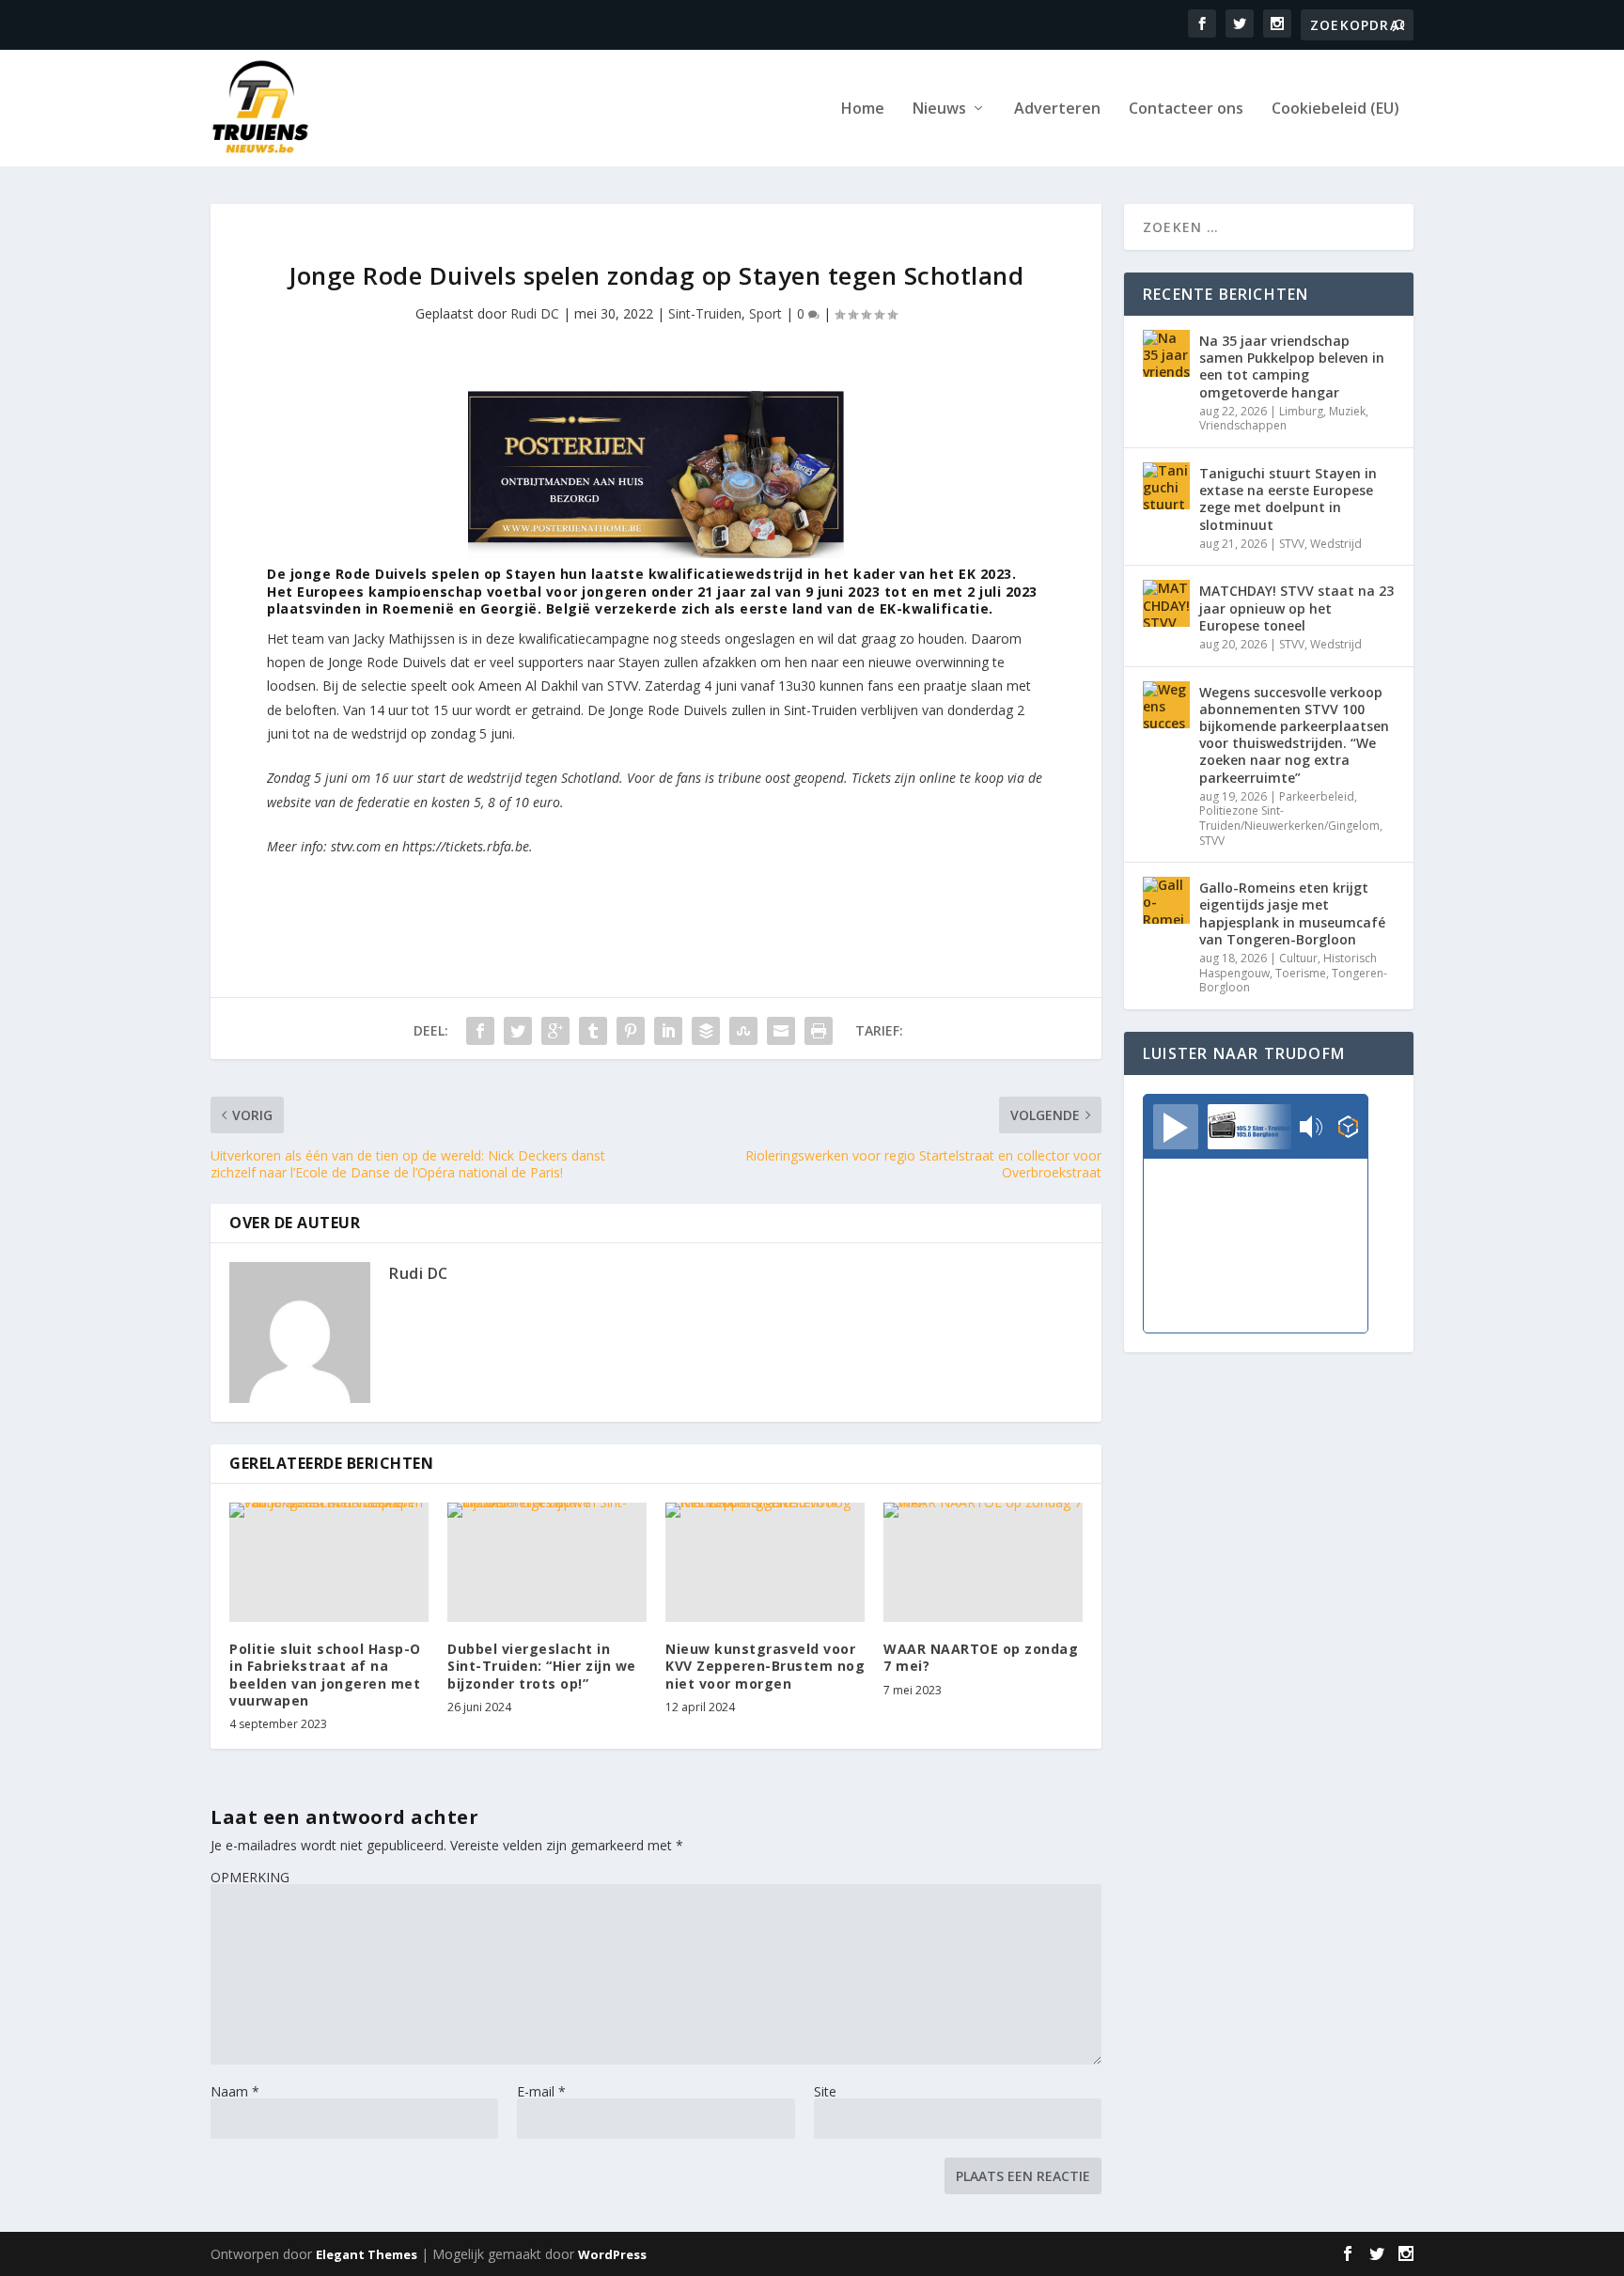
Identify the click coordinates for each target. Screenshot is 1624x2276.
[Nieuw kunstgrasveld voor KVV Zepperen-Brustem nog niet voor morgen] (765, 1562)
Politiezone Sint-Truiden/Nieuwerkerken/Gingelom (1289, 818)
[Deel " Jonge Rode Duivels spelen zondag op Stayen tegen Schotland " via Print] (819, 1031)
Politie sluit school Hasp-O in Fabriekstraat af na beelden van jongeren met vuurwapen (325, 1675)
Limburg (1301, 411)
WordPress (612, 2254)
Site (825, 2091)
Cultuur (1298, 958)
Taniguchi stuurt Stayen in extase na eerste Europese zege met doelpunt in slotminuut (1288, 499)
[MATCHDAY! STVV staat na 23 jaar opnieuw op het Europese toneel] (1166, 603)
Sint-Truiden (705, 313)
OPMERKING (250, 1877)
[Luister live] (1176, 1127)
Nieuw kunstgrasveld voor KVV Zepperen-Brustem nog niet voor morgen (765, 1666)
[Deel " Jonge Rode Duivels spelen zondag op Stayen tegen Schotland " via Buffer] (706, 1031)
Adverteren (1057, 109)
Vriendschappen (1243, 425)
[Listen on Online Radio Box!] (1348, 1129)
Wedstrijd (1336, 544)
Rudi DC (535, 313)
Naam (235, 2091)
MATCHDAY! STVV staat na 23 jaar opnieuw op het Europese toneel (1296, 608)
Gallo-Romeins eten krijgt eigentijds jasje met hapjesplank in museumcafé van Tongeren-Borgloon (1292, 913)
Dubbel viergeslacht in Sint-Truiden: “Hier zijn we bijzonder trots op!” (542, 1666)
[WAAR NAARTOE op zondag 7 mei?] (983, 1562)
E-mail (541, 2091)
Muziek (1347, 411)
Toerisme (1301, 973)
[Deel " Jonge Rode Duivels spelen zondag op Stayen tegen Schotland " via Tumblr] (593, 1031)
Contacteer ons (1186, 109)
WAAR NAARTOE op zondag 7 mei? (981, 1657)
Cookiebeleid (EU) (1335, 109)
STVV (1292, 544)
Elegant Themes (367, 2254)
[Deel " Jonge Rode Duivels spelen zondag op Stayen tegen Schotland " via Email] (781, 1031)
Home (863, 109)
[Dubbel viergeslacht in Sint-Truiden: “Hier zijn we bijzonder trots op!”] (547, 1562)
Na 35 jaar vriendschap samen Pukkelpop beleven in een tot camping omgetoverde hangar (1292, 366)
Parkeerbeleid (1317, 796)
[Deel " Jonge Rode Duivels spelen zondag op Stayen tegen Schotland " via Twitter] (518, 1031)
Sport (765, 313)
